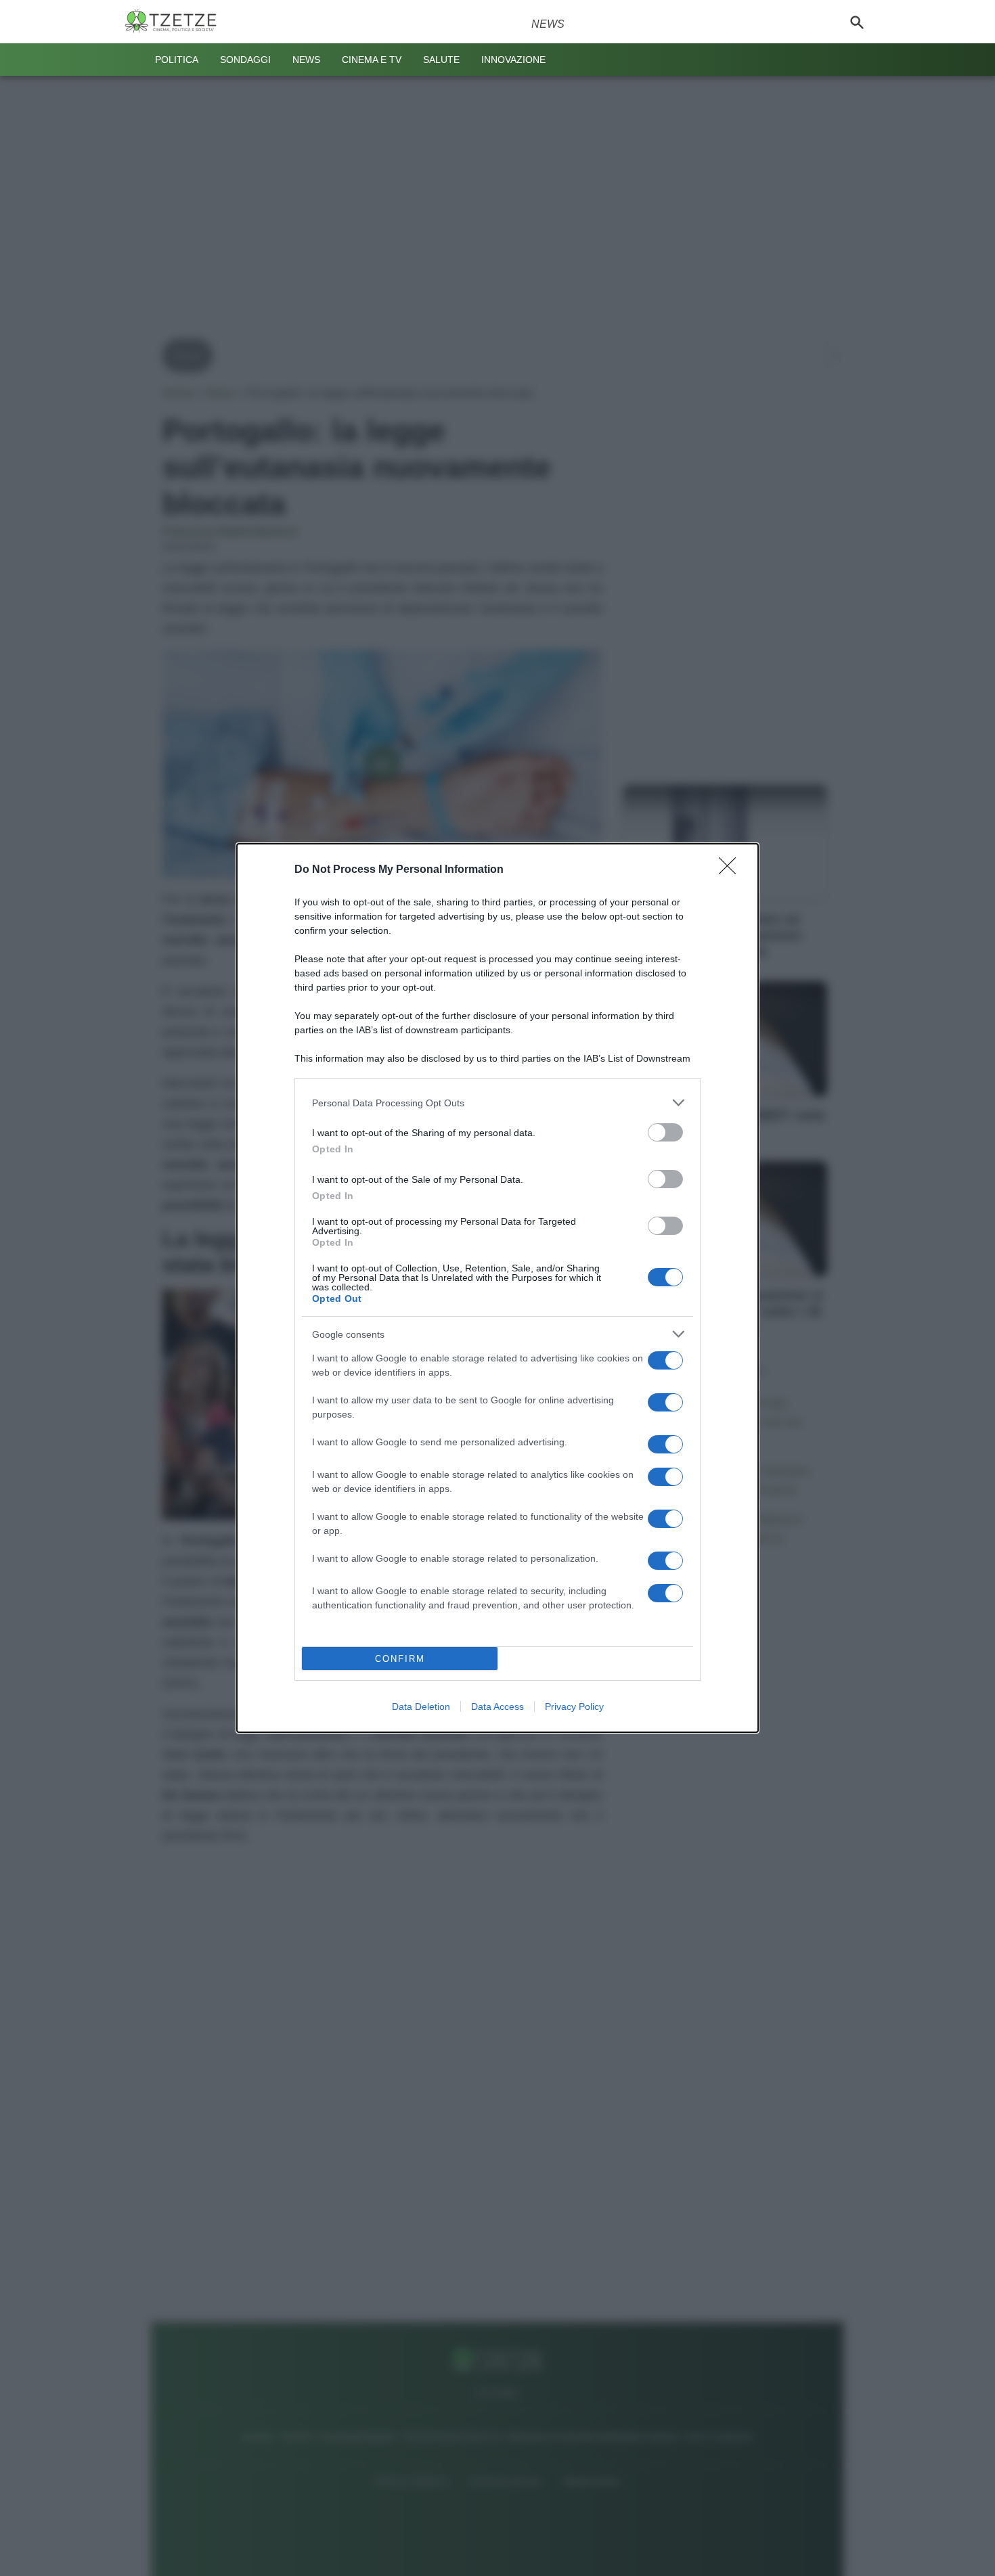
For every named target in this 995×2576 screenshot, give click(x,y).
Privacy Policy (574, 1707)
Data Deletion (421, 1707)
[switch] (665, 1132)
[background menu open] (133, 60)
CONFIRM (400, 1659)
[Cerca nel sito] (857, 22)
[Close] (732, 870)
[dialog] (497, 1288)
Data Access (497, 1707)
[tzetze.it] (176, 22)
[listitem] (497, 1103)
